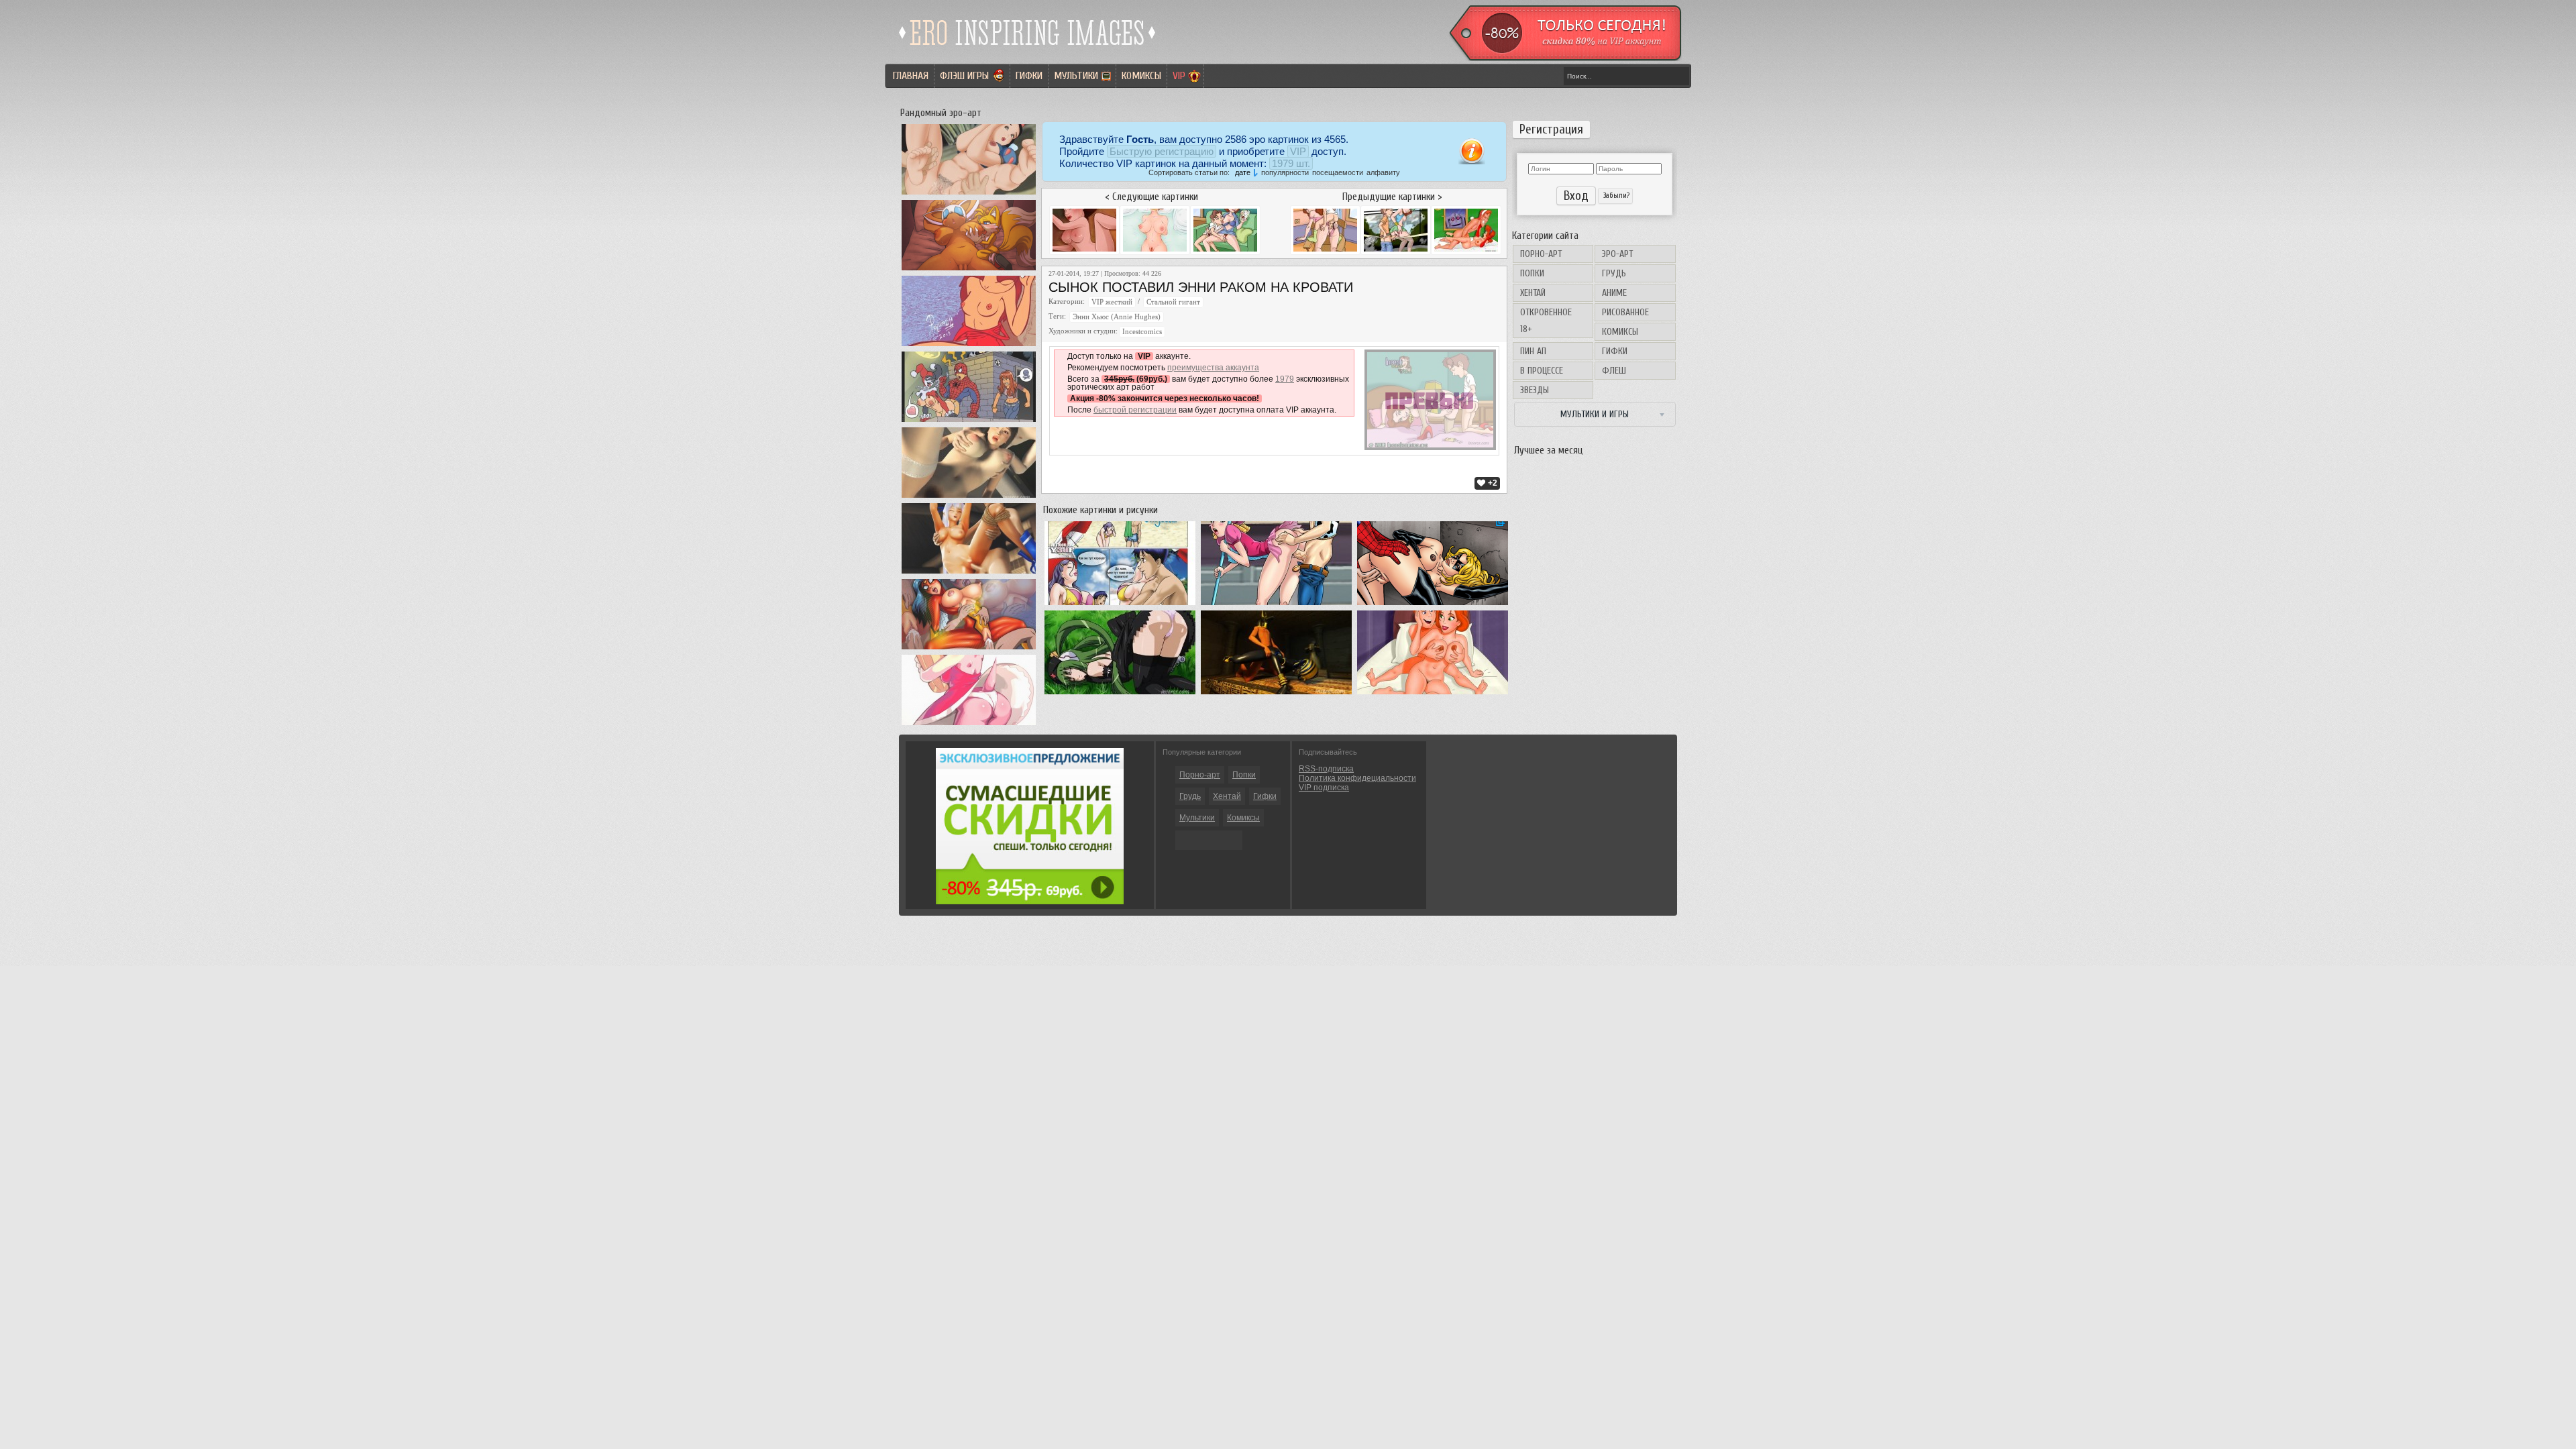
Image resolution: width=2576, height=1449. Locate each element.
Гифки (1029, 76)
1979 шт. (1291, 163)
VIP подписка (1324, 788)
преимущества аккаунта (1213, 368)
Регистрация (1551, 129)
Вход (1576, 196)
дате (1243, 172)
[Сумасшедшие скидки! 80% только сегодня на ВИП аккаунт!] (1030, 902)
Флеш (1614, 371)
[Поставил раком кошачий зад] (1433, 605)
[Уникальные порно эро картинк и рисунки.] (1028, 50)
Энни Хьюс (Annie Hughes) (1117, 317)
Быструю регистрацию (1162, 151)
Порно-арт (1541, 254)
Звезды (1535, 390)
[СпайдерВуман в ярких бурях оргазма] (969, 649)
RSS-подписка (1326, 769)
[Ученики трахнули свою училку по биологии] (969, 498)
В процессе (1542, 371)
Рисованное (1625, 312)
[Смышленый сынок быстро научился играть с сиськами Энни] (1433, 694)
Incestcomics (1142, 332)
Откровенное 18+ (1546, 321)
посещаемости (1338, 172)
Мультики (1076, 76)
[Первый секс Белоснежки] (969, 195)
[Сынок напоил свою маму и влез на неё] (1120, 605)
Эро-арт (1617, 254)
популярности (1285, 172)
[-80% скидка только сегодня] (1564, 58)
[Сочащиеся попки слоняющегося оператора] (1120, 694)
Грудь (1614, 273)
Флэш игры (964, 76)
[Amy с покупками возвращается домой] (969, 725)
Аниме (1614, 293)
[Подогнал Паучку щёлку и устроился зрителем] (969, 422)
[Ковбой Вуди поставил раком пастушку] (1276, 605)
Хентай (1533, 293)
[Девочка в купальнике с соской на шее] (969, 346)
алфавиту (1383, 172)
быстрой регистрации (1135, 410)
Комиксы (1141, 76)
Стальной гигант (1173, 302)
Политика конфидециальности (1357, 778)
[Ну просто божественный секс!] (1276, 694)
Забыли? (1615, 196)
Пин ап (1533, 351)
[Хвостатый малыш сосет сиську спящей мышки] (969, 270)
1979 (1285, 379)
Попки (1532, 273)
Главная (911, 76)
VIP (1179, 76)
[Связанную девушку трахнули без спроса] (969, 574)
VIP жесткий (1112, 302)
